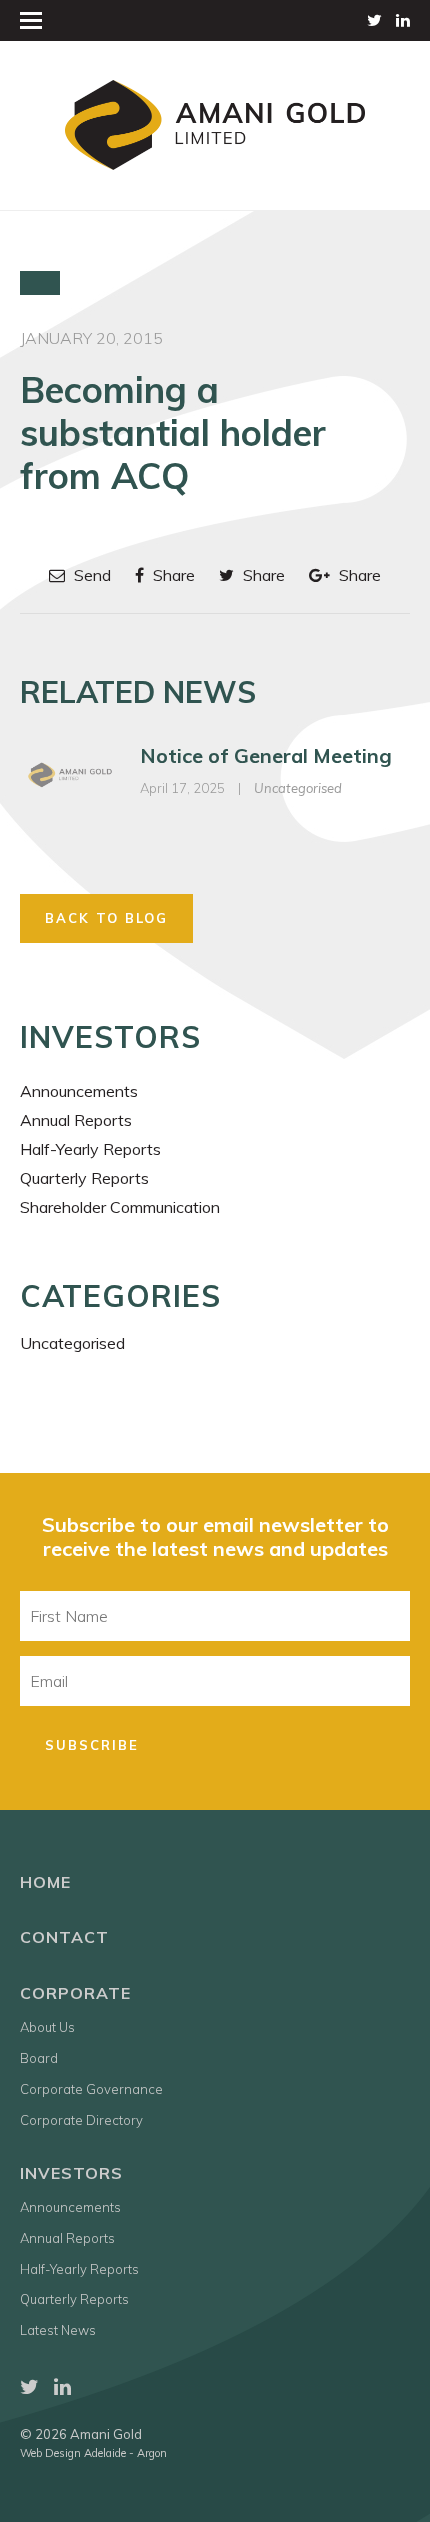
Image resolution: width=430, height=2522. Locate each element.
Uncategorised (298, 788)
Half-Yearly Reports (90, 1149)
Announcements (79, 1091)
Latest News (58, 2330)
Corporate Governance (91, 2089)
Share (172, 575)
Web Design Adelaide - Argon (93, 2453)
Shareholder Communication (120, 1207)
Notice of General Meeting (266, 755)
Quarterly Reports (84, 1178)
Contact (64, 1937)
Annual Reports (76, 1120)
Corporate (75, 1993)
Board (39, 2058)
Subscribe (92, 1745)
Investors (71, 2173)
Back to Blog (106, 918)
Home (45, 1882)
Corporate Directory (81, 2120)
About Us (47, 2027)
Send (90, 575)
